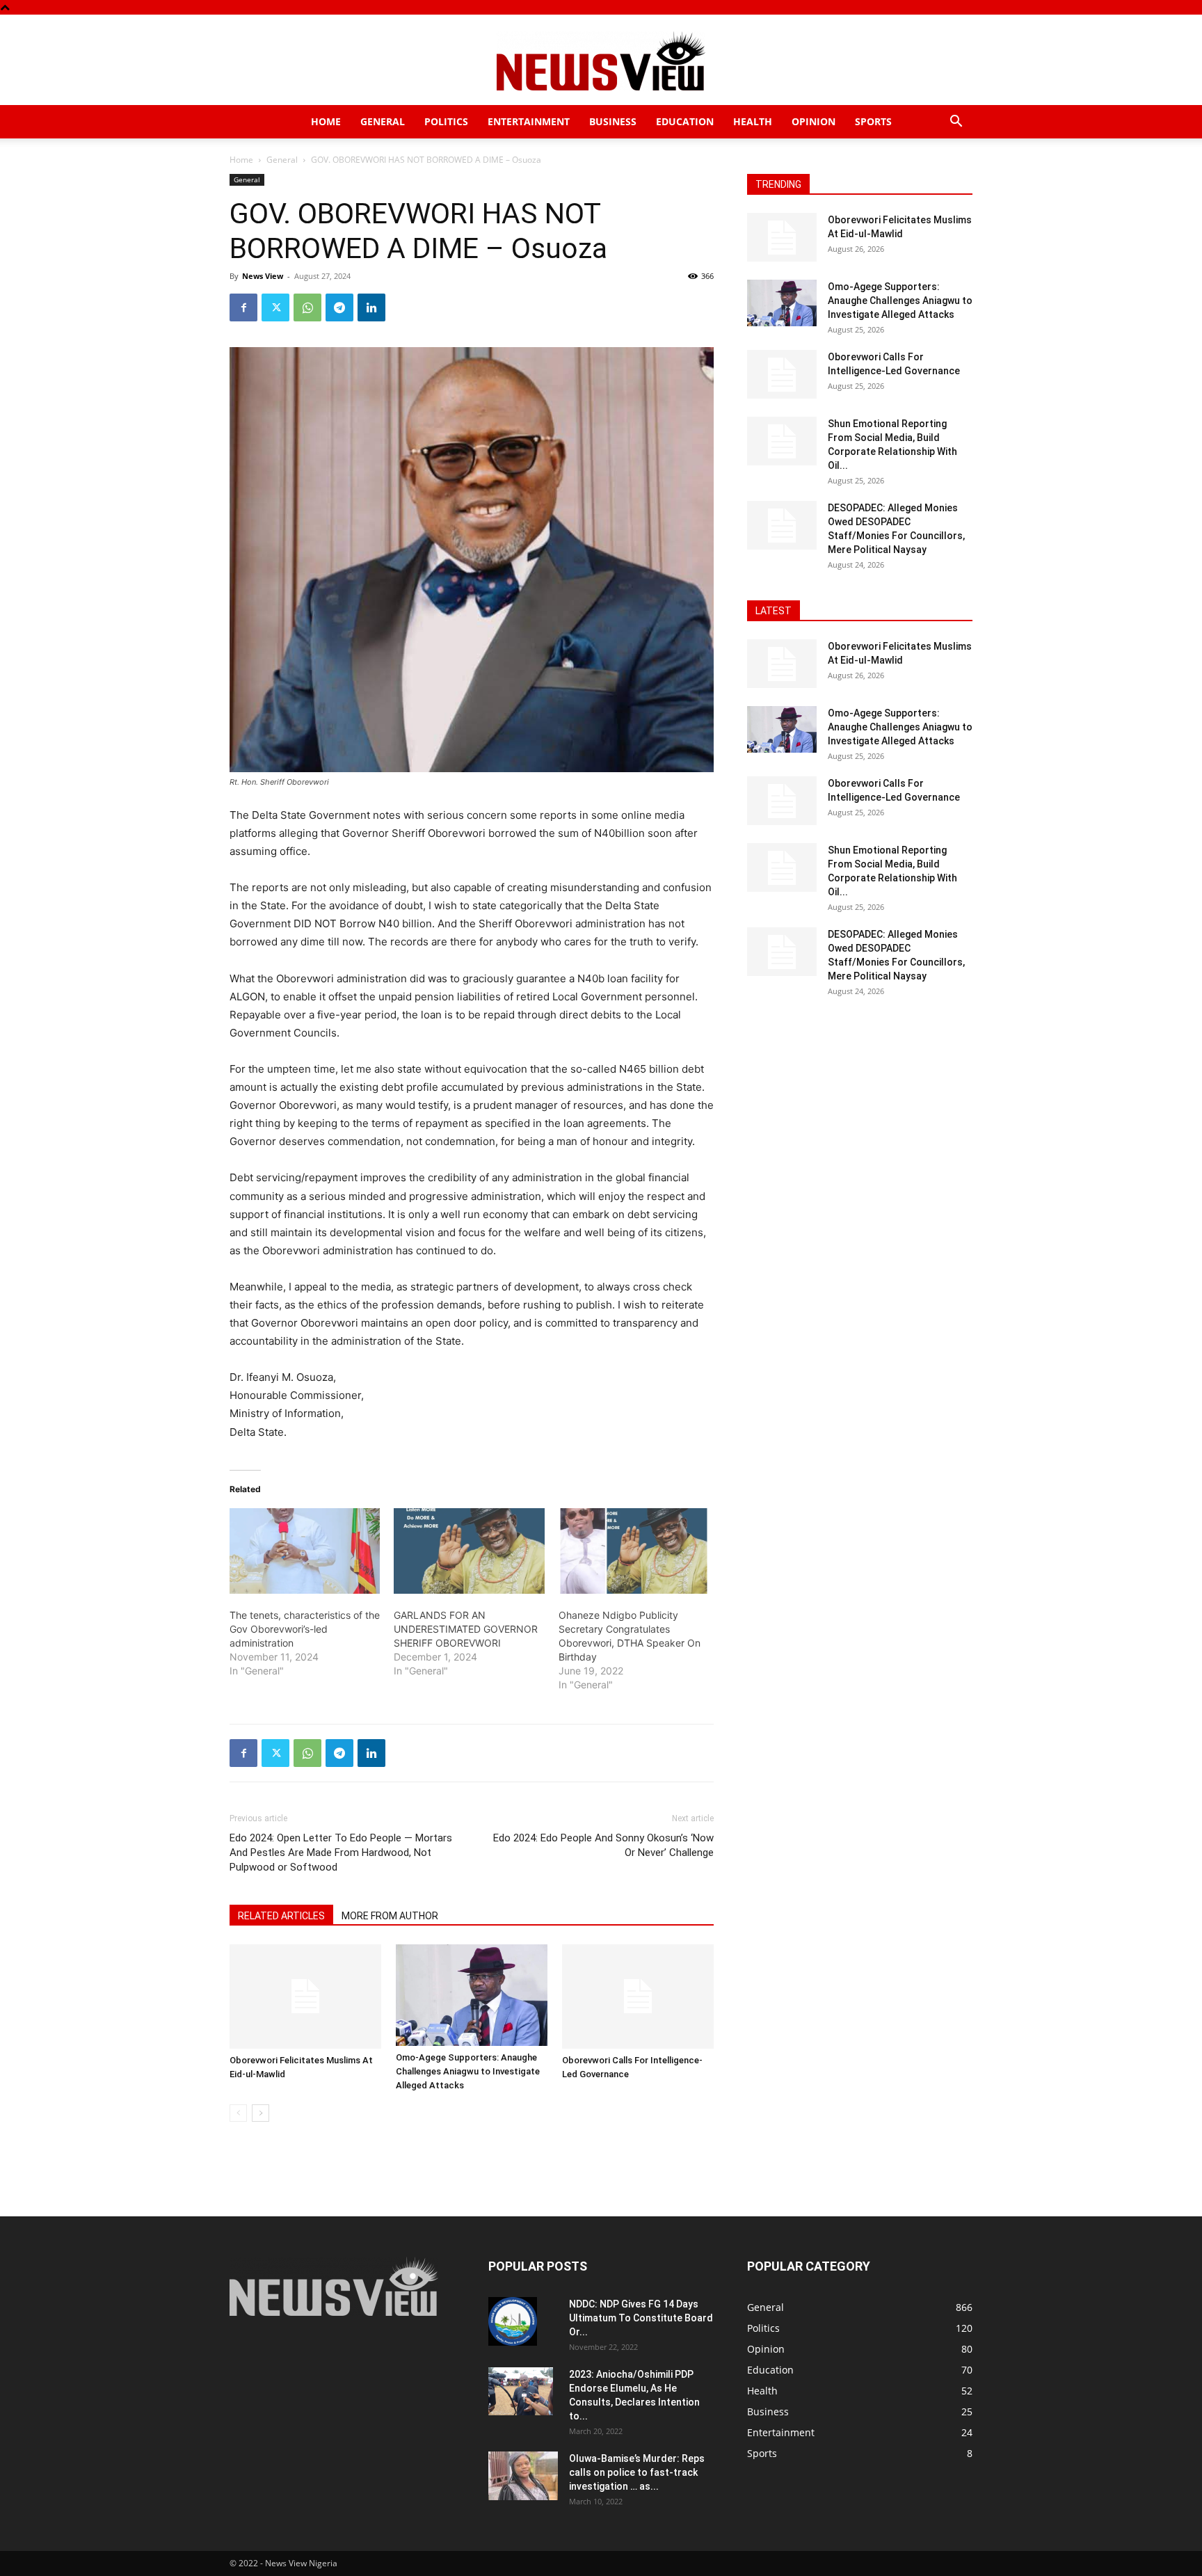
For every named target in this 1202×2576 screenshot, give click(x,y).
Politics (446, 121)
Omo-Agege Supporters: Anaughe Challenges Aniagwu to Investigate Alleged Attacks (468, 2071)
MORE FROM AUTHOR (390, 1916)
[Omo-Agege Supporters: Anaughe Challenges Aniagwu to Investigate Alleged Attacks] (472, 1995)
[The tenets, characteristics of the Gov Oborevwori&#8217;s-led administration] (305, 1551)
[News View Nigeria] (601, 61)
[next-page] (261, 2113)
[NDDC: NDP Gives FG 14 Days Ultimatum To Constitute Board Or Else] (513, 2321)
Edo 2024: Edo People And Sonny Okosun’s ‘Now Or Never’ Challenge (603, 1845)
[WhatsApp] (307, 307)
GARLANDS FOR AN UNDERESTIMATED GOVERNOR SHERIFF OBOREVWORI (466, 1629)
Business (613, 121)
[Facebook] (243, 307)
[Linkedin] (371, 307)
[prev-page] (238, 2113)
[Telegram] (339, 307)
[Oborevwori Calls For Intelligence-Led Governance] (638, 1997)
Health (753, 121)
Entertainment (529, 121)
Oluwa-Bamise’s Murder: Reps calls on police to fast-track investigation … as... (637, 2472)
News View (263, 276)
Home (326, 121)
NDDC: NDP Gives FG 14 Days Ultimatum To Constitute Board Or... (641, 2318)
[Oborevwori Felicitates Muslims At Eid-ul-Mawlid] (305, 1997)
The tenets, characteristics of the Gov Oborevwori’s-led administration (305, 1629)
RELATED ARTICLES (281, 1916)
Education (685, 121)
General (383, 121)
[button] (956, 123)
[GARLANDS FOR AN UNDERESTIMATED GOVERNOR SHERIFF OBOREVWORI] (469, 1551)
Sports (873, 121)
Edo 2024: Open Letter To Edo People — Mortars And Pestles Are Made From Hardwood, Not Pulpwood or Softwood (341, 1853)
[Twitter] (275, 307)
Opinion (814, 121)
